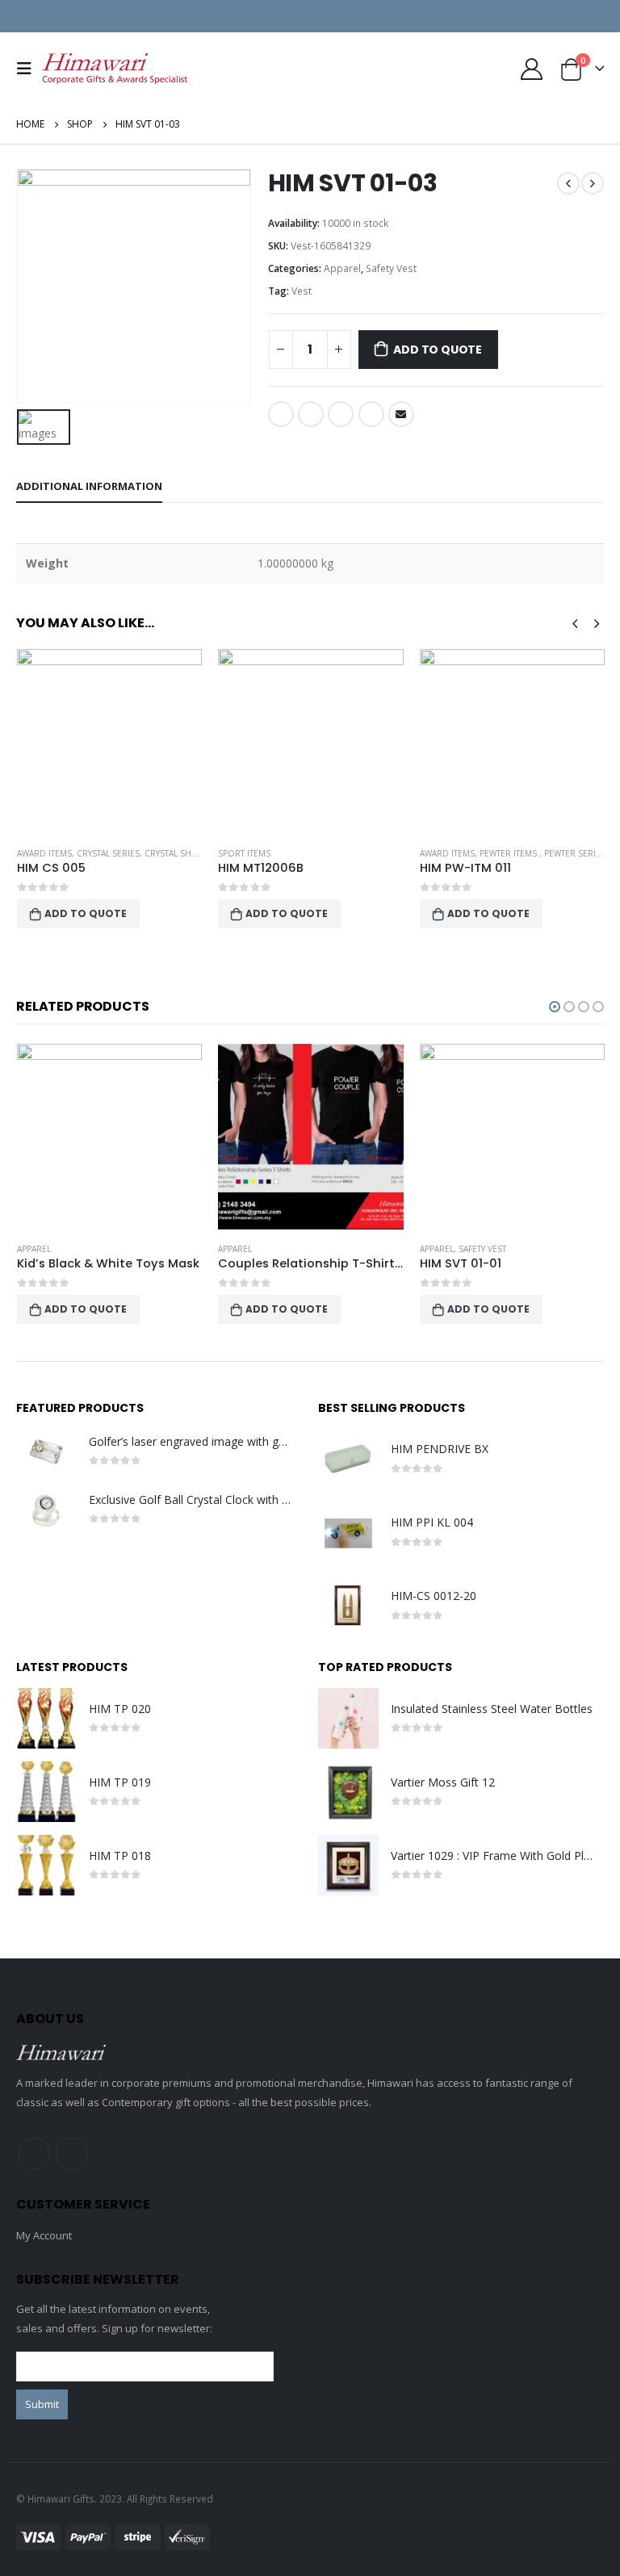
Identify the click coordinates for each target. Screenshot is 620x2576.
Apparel (342, 268)
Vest (302, 291)
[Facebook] (538, 16)
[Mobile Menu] (29, 69)
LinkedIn (341, 414)
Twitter (311, 414)
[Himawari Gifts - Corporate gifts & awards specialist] (115, 69)
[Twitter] (565, 16)
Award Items (245, 853)
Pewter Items (308, 853)
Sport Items (42, 853)
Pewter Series (373, 853)
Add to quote (437, 350)
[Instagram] (592, 16)
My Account (44, 2235)
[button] (555, 1007)
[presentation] (575, 622)
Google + (371, 414)
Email (401, 414)
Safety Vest (391, 268)
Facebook (281, 414)
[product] (109, 741)
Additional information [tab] (89, 486)
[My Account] (531, 69)
